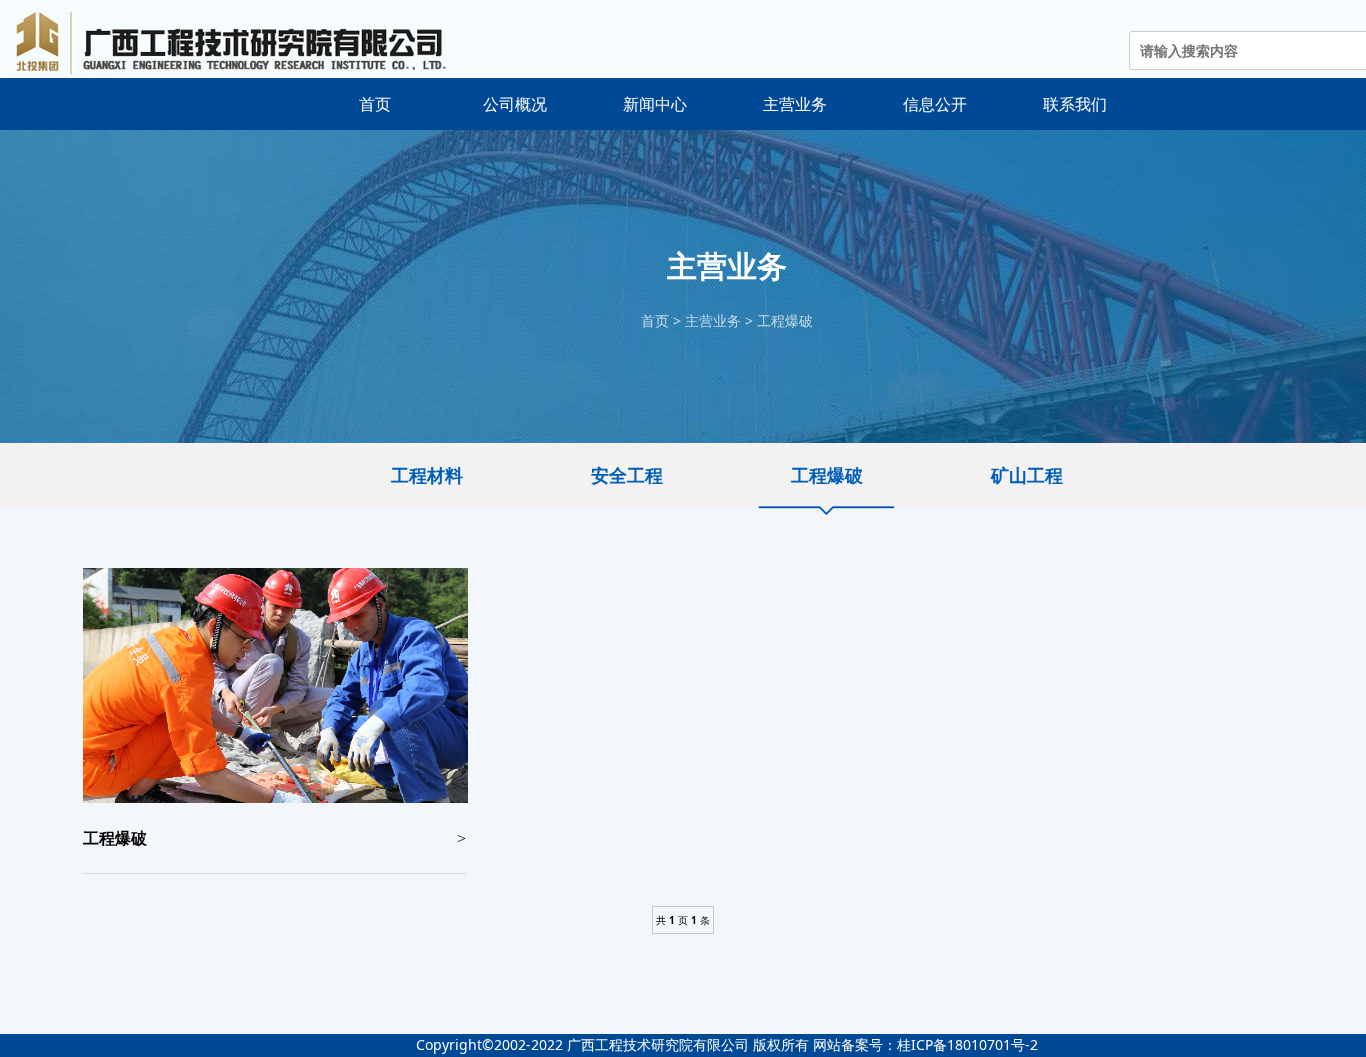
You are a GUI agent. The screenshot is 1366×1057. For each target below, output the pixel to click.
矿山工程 (1027, 475)
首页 (655, 320)
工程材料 (427, 475)
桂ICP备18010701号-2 (967, 1044)
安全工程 (627, 475)
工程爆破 (785, 320)
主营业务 (713, 320)
